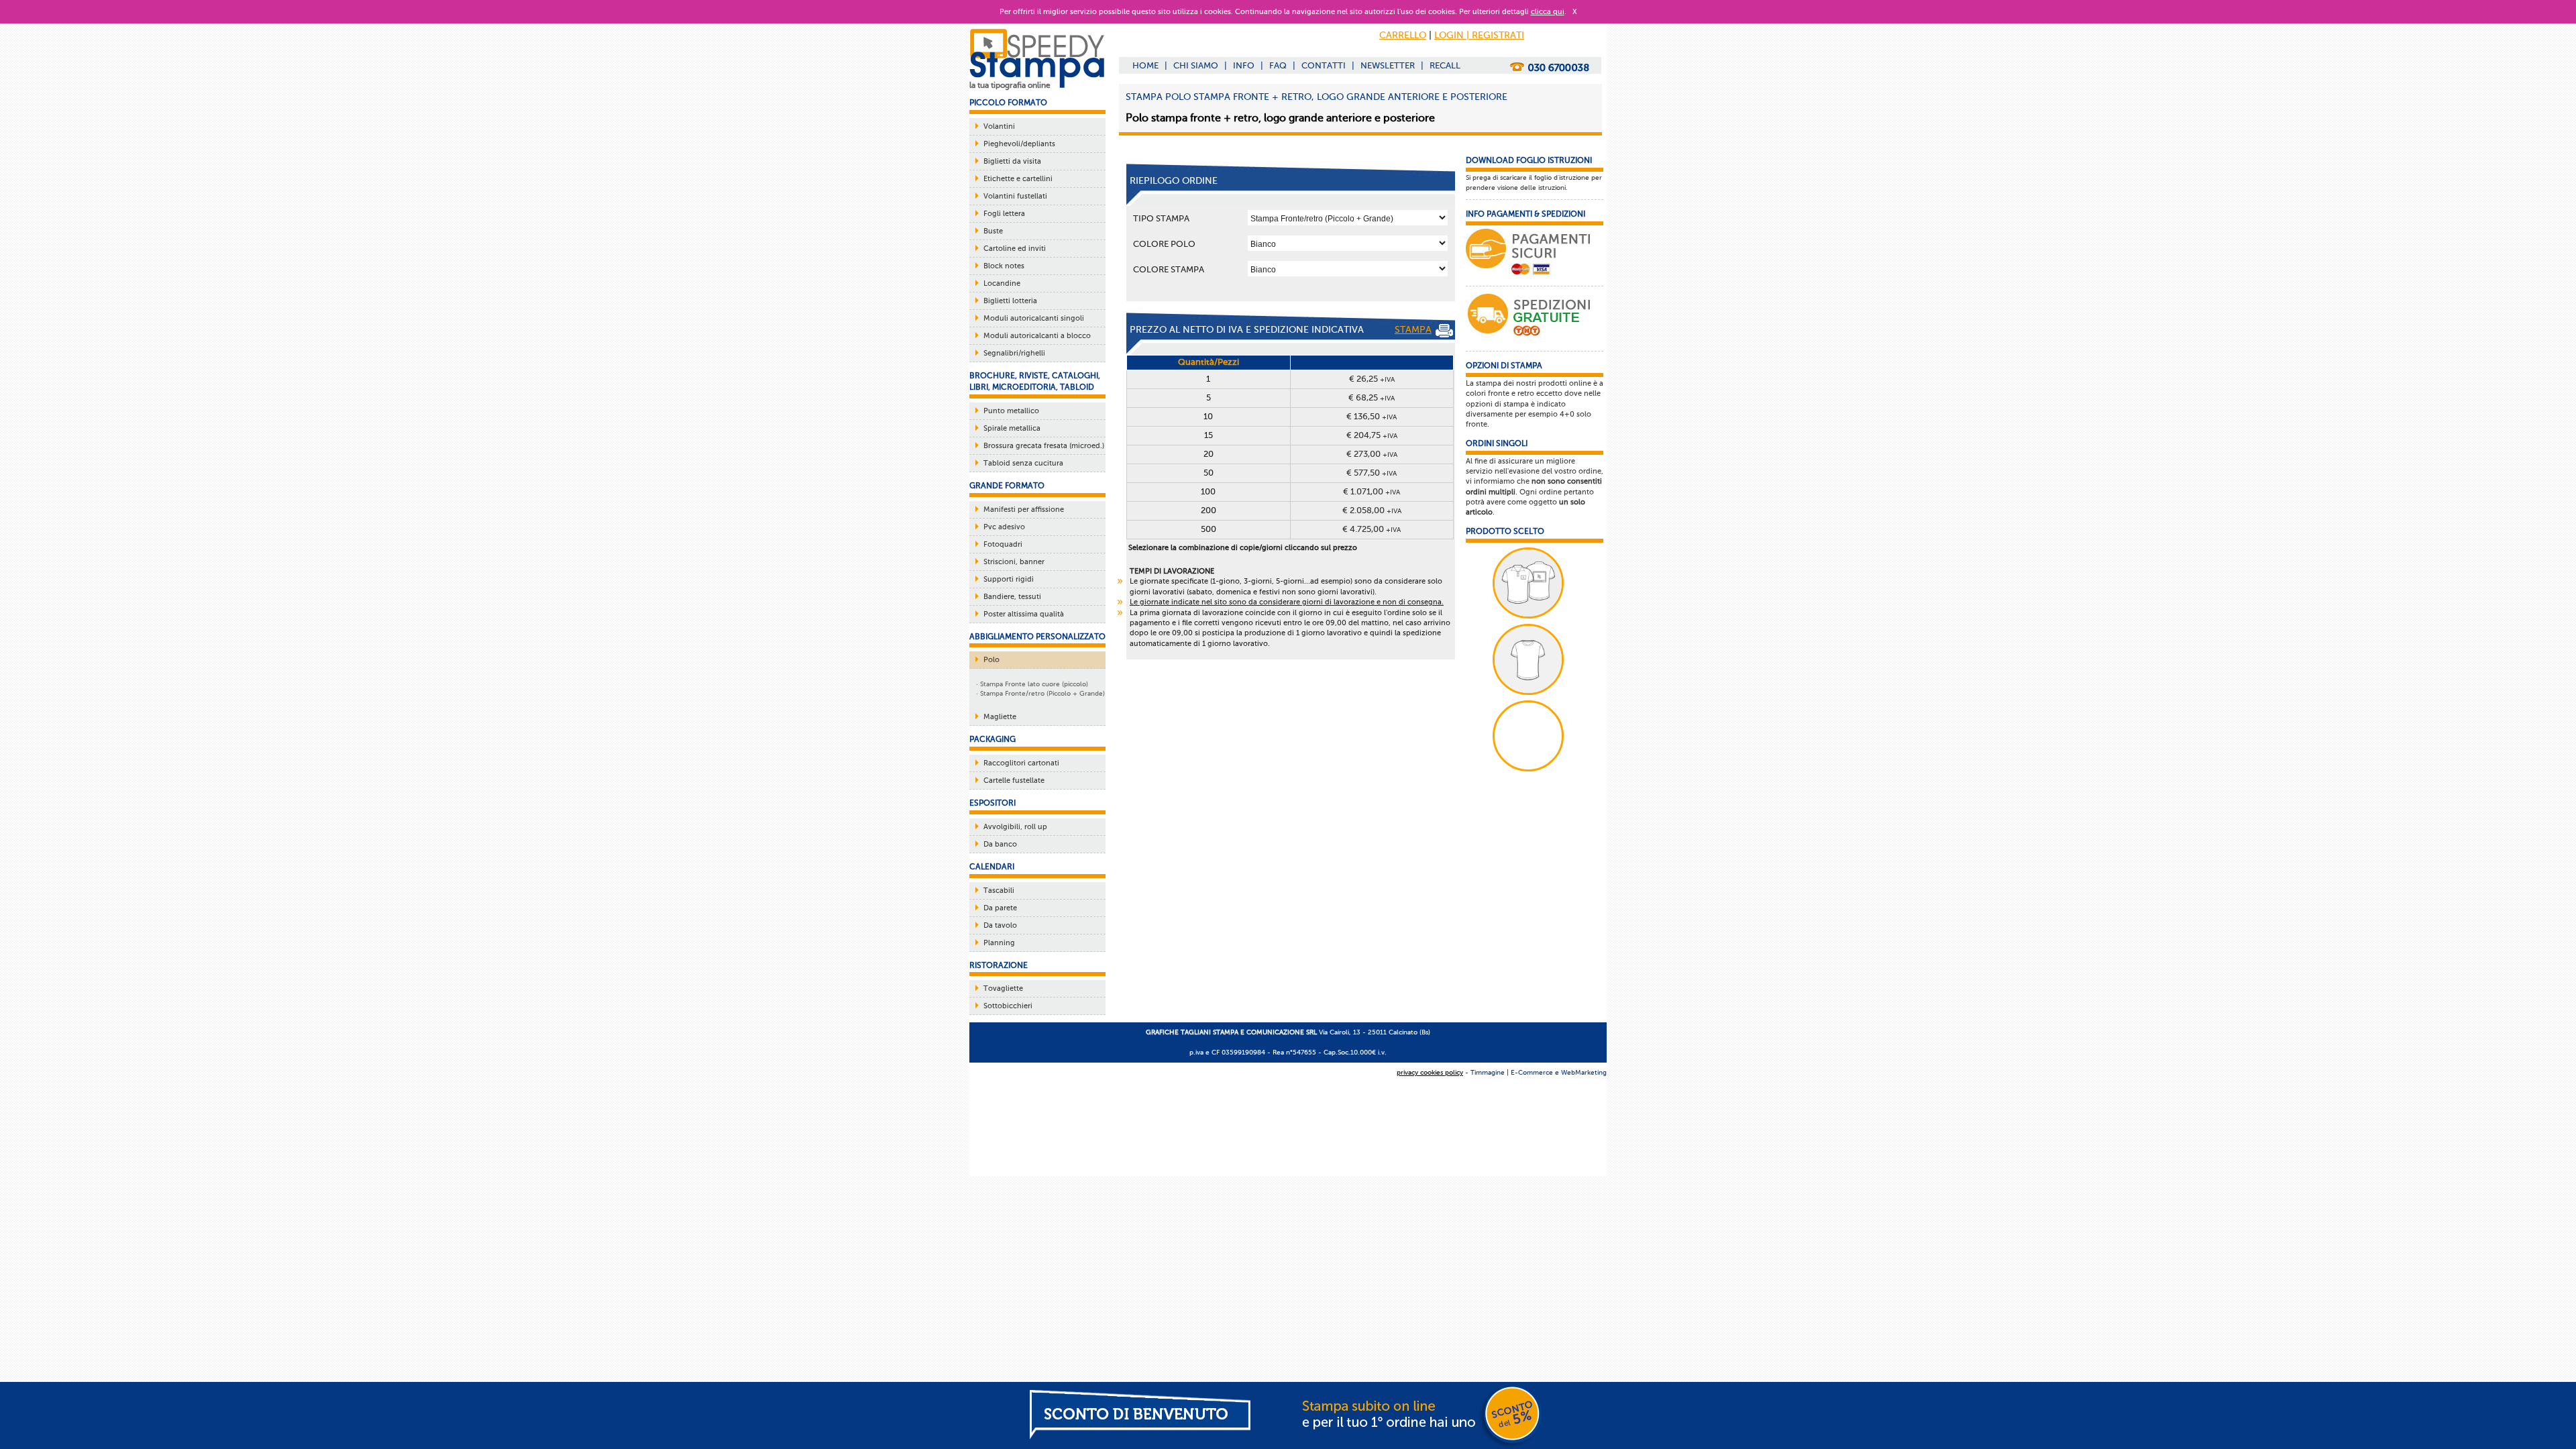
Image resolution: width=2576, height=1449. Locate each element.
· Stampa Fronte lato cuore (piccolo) (1032, 684)
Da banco (1000, 844)
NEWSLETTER (1388, 65)
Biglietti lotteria (1010, 301)
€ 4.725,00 (1372, 529)
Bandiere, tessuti (1012, 597)
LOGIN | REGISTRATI (1479, 35)
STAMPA (1413, 330)
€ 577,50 (1372, 473)
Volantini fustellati (1015, 196)
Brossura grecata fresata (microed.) (1044, 446)
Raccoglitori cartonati (1021, 763)
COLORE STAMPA (1169, 269)
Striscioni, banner (1014, 562)
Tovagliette (1003, 988)
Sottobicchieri (1008, 1006)
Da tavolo (1000, 925)
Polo (991, 660)
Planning (999, 943)
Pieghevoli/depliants (1019, 144)
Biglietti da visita (1012, 161)
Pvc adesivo (1004, 527)
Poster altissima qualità (1024, 614)
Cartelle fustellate (1014, 781)
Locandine (1002, 283)
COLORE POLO (1164, 244)
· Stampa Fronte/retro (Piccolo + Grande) (1040, 693)
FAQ (1278, 65)
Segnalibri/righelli (1014, 353)
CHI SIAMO (1196, 65)
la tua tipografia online (1010, 85)
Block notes (1004, 266)
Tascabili (999, 891)
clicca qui (1548, 12)
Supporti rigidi (1009, 579)
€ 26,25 (1372, 379)
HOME (1145, 65)
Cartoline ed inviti (1015, 249)
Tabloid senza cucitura (1023, 463)
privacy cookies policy (1430, 1072)
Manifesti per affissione (1024, 509)
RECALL (1445, 65)
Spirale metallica (1012, 428)
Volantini (999, 126)
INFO (1244, 65)
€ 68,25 (1372, 397)
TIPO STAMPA (1161, 218)
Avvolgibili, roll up (1015, 827)
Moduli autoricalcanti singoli (1034, 318)
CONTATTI (1324, 65)
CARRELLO (1403, 35)
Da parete (1000, 908)
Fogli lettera (1004, 214)
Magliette (1000, 717)
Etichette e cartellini (1018, 179)
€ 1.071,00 (1372, 491)
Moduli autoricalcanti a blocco (1037, 336)
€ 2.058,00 (1372, 510)
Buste (993, 231)
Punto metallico (1011, 411)
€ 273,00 (1372, 454)
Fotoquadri (1003, 544)
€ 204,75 (1372, 435)
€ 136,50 (1372, 416)
